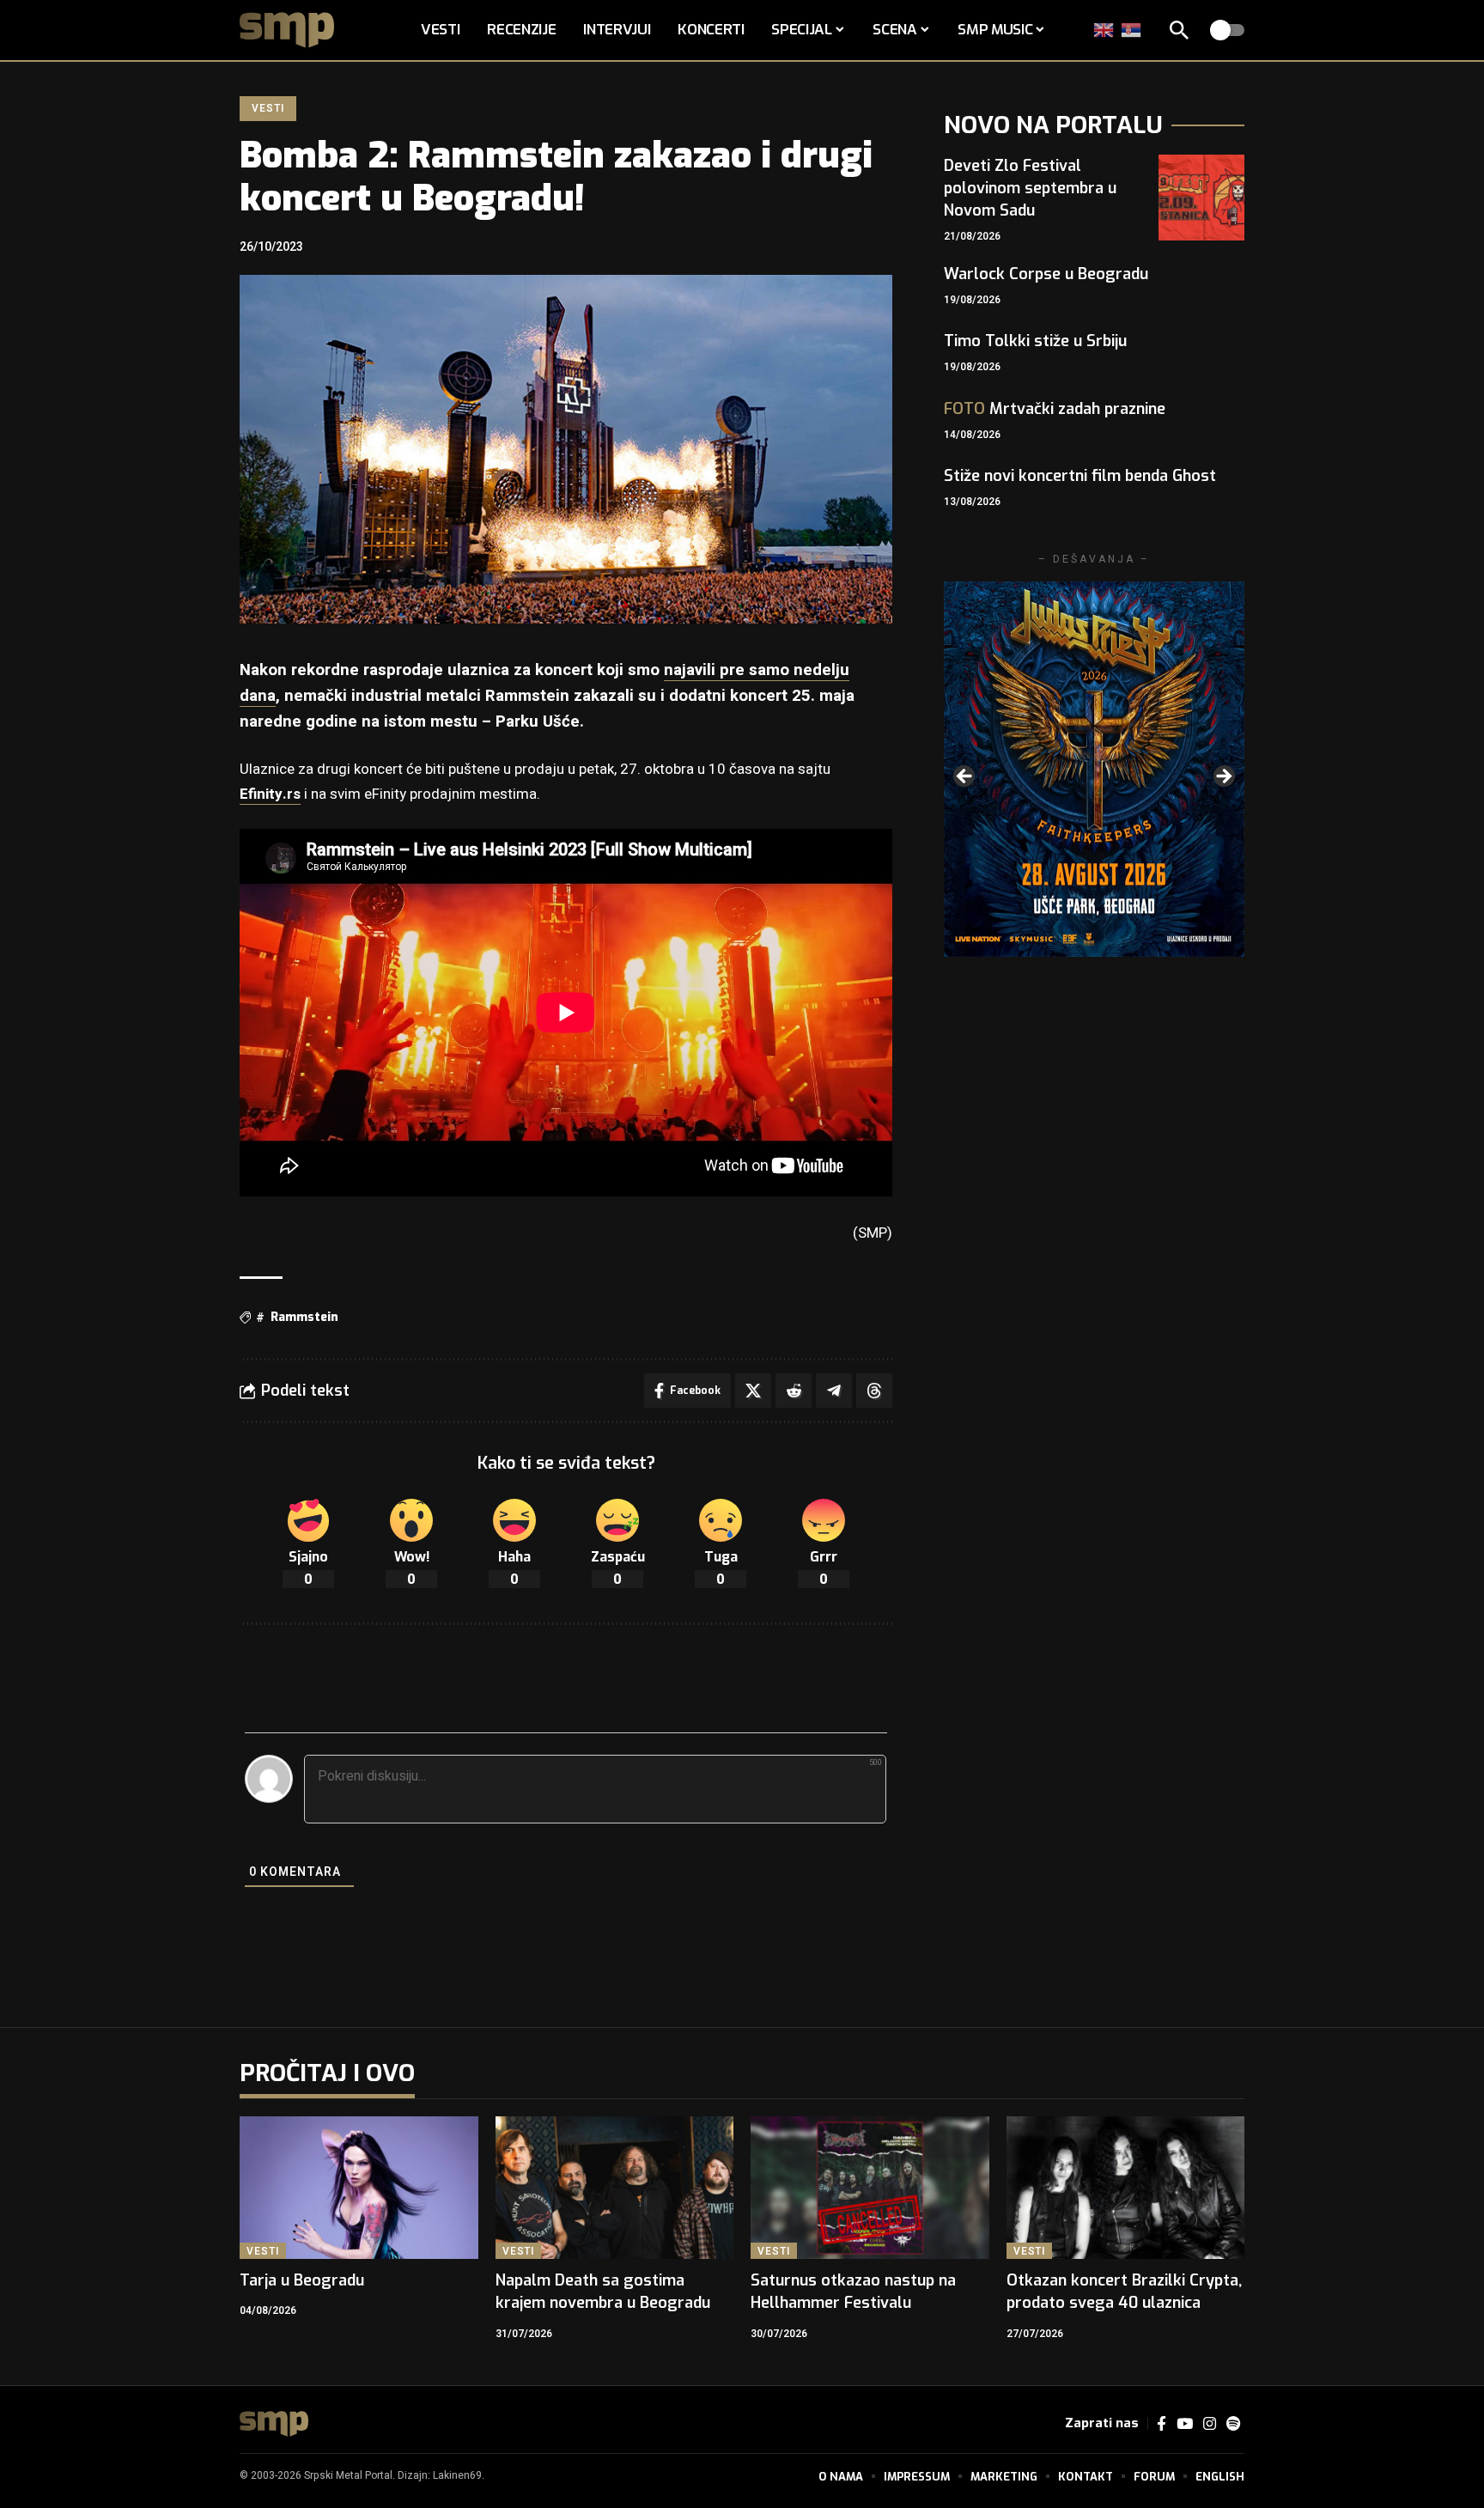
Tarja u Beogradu (302, 2280)
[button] (1179, 30)
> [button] (1223, 777)
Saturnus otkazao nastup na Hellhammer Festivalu (853, 2292)
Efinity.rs (270, 794)
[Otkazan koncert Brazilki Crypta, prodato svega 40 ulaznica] (1126, 2188)
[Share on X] (753, 1391)
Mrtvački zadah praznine (1055, 409)
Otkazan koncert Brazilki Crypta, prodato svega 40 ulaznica (1124, 2292)
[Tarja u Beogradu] (359, 2188)
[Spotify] (1233, 2424)
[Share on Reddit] (794, 1391)
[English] (1104, 30)
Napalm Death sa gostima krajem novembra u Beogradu (603, 2292)
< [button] (965, 777)
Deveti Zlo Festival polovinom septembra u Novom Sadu (1030, 188)
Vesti (268, 108)
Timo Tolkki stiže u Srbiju (1035, 341)
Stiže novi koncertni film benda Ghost (1080, 476)
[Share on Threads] (874, 1391)
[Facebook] (1162, 2424)
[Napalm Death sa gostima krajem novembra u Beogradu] (615, 2188)
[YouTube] (1185, 2424)
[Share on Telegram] (834, 1391)
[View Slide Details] (1094, 769)
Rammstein (304, 1317)
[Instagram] (1210, 2424)
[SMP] (274, 2424)
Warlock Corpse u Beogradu (1046, 274)
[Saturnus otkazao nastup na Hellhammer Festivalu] (870, 2188)
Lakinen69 (457, 2475)
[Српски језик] (1132, 30)
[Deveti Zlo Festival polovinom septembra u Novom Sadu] (1201, 198)
